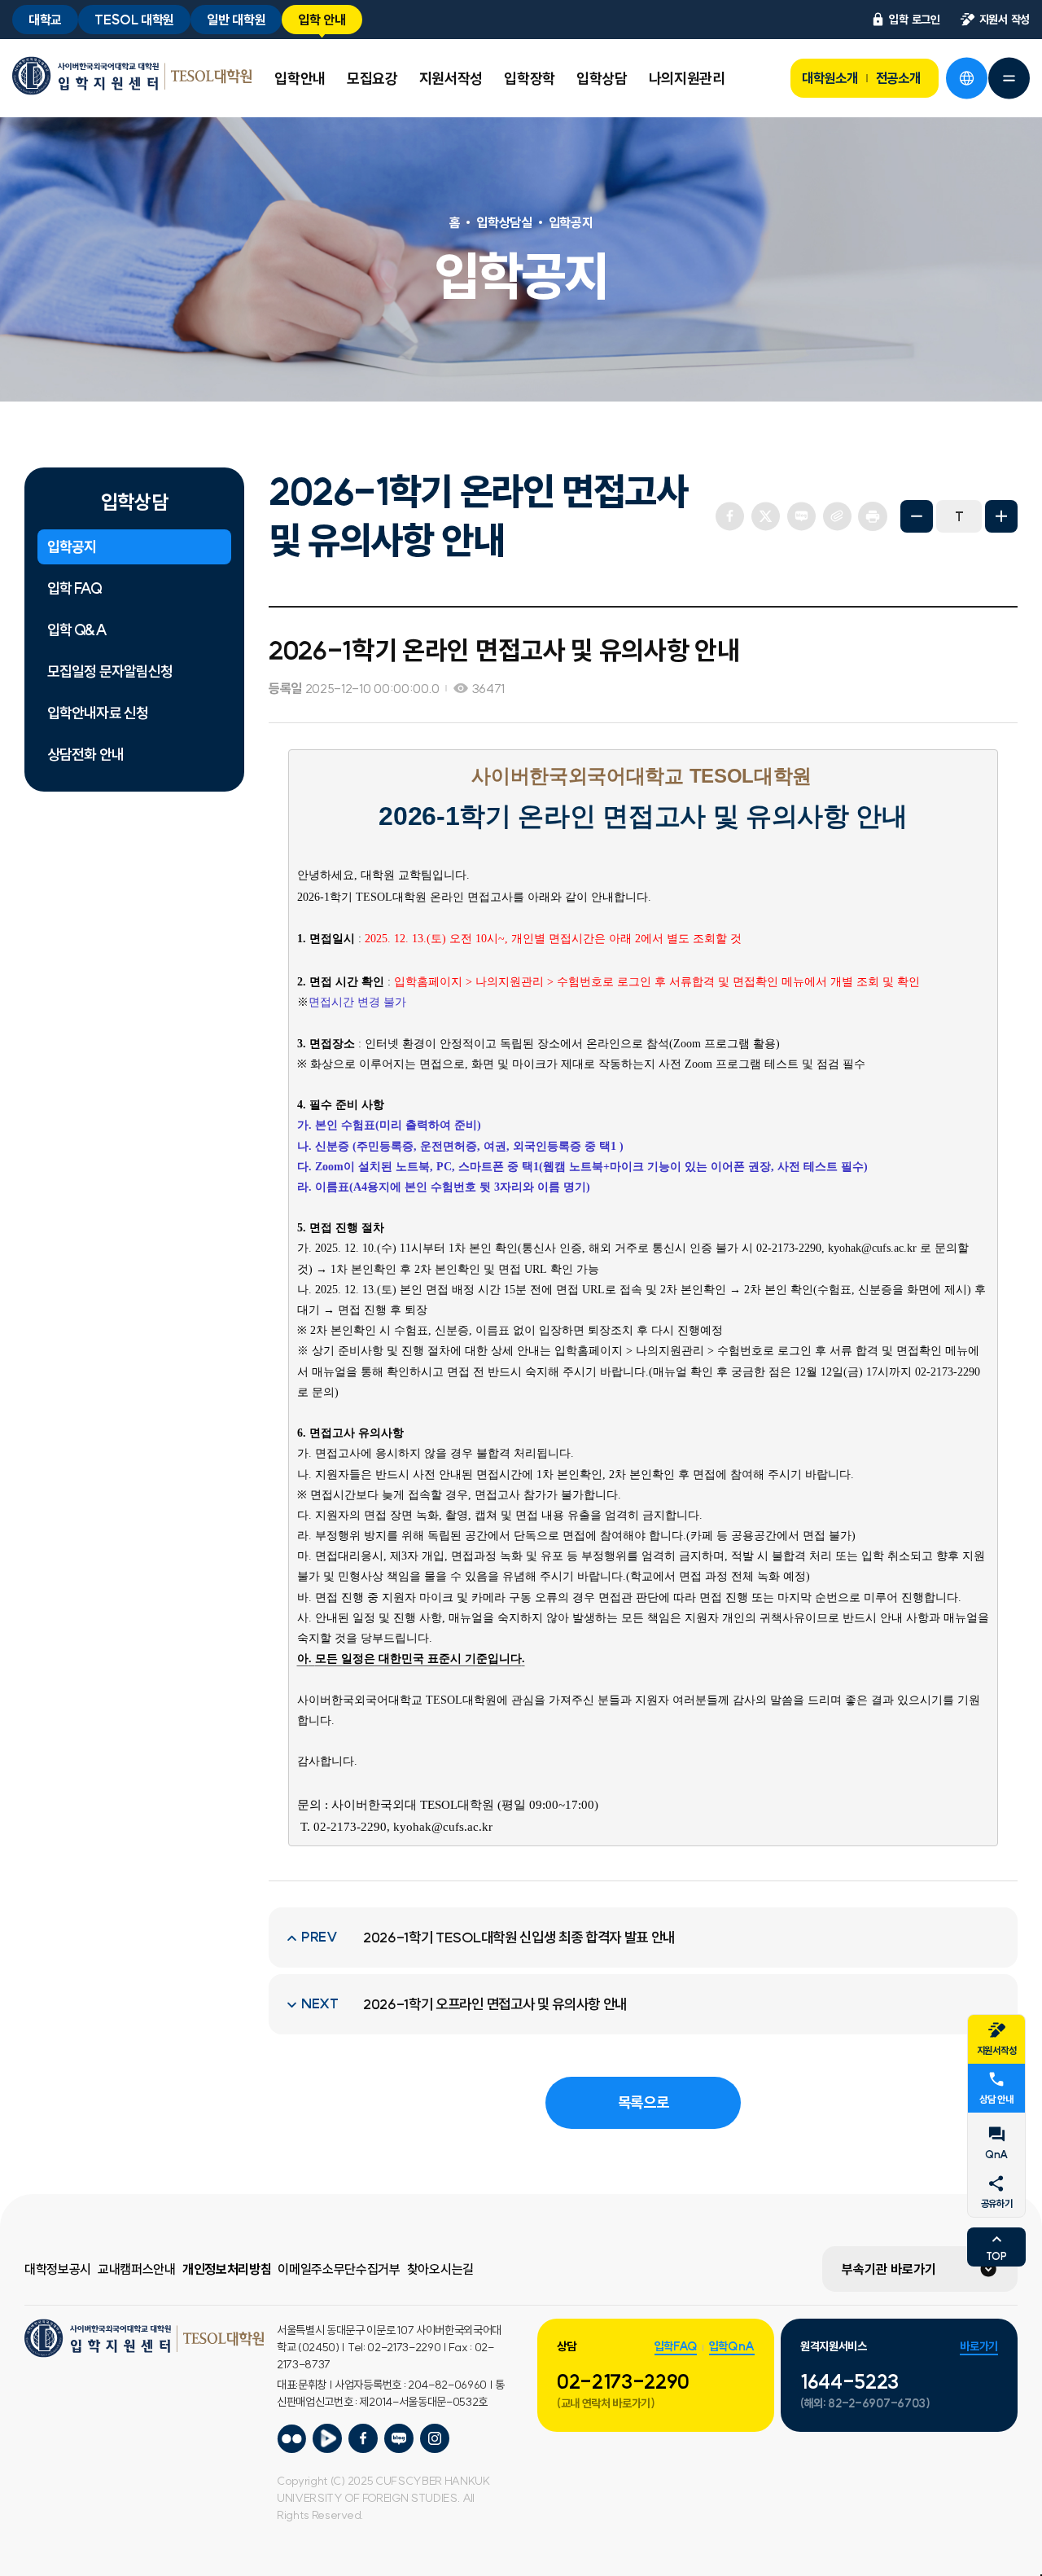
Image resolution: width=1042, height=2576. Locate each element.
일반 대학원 (236, 20)
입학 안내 (322, 20)
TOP (996, 2256)
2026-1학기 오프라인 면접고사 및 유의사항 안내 (495, 2004)
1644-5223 (849, 2381)
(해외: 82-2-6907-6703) (865, 2403)
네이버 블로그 (801, 516)
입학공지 (72, 547)
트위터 (765, 516)
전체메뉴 (1009, 78)
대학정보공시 (58, 2269)
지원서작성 (451, 79)
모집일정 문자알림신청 (110, 671)
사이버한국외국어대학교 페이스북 (363, 2438)
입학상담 (602, 79)
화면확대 (1001, 516)
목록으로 (644, 2102)
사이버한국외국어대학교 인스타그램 (435, 2438)
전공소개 (898, 78)
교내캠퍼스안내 (137, 2269)
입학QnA (732, 2346)
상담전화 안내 (85, 755)
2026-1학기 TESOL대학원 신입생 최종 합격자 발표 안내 (519, 1937)
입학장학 (530, 79)
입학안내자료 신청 (98, 713)
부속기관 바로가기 (889, 2269)
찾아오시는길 (440, 2269)
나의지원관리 (687, 79)
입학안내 (300, 79)
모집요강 (372, 79)
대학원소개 (830, 78)
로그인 (914, 20)
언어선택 (966, 78)
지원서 (1005, 20)
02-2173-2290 (623, 2381)
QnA (996, 2155)
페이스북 (729, 516)
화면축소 (917, 516)
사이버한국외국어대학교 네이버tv (327, 2438)
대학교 (45, 20)
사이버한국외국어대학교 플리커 (291, 2438)
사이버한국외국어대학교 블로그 (399, 2438)
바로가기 (979, 2346)
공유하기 (997, 2203)
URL (837, 516)
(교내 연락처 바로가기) (606, 2403)
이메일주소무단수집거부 (339, 2269)
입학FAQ (676, 2346)
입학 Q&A (77, 630)
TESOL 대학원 (134, 20)
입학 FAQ (74, 588)
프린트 (873, 516)
